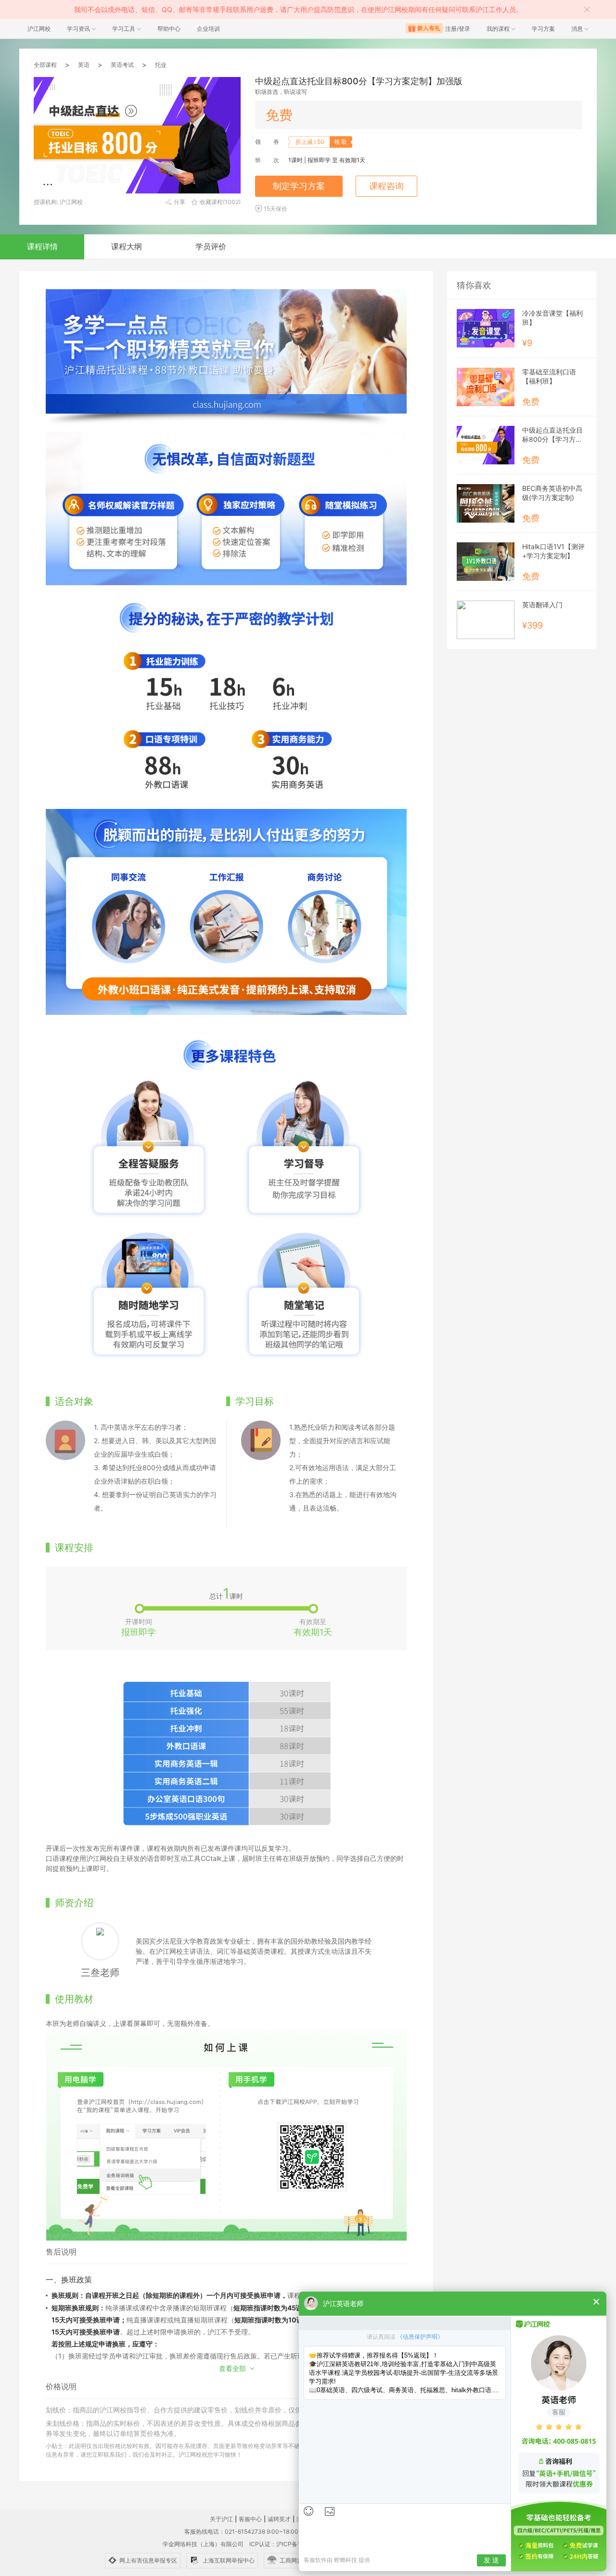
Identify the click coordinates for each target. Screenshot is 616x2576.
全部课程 (45, 65)
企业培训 (208, 29)
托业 (161, 65)
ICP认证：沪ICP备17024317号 (290, 2544)
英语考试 (122, 65)
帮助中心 (169, 29)
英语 (84, 65)
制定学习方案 (299, 186)
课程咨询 (386, 186)
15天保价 (276, 209)
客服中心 (250, 2519)
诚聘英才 (279, 2519)
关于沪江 (221, 2519)
